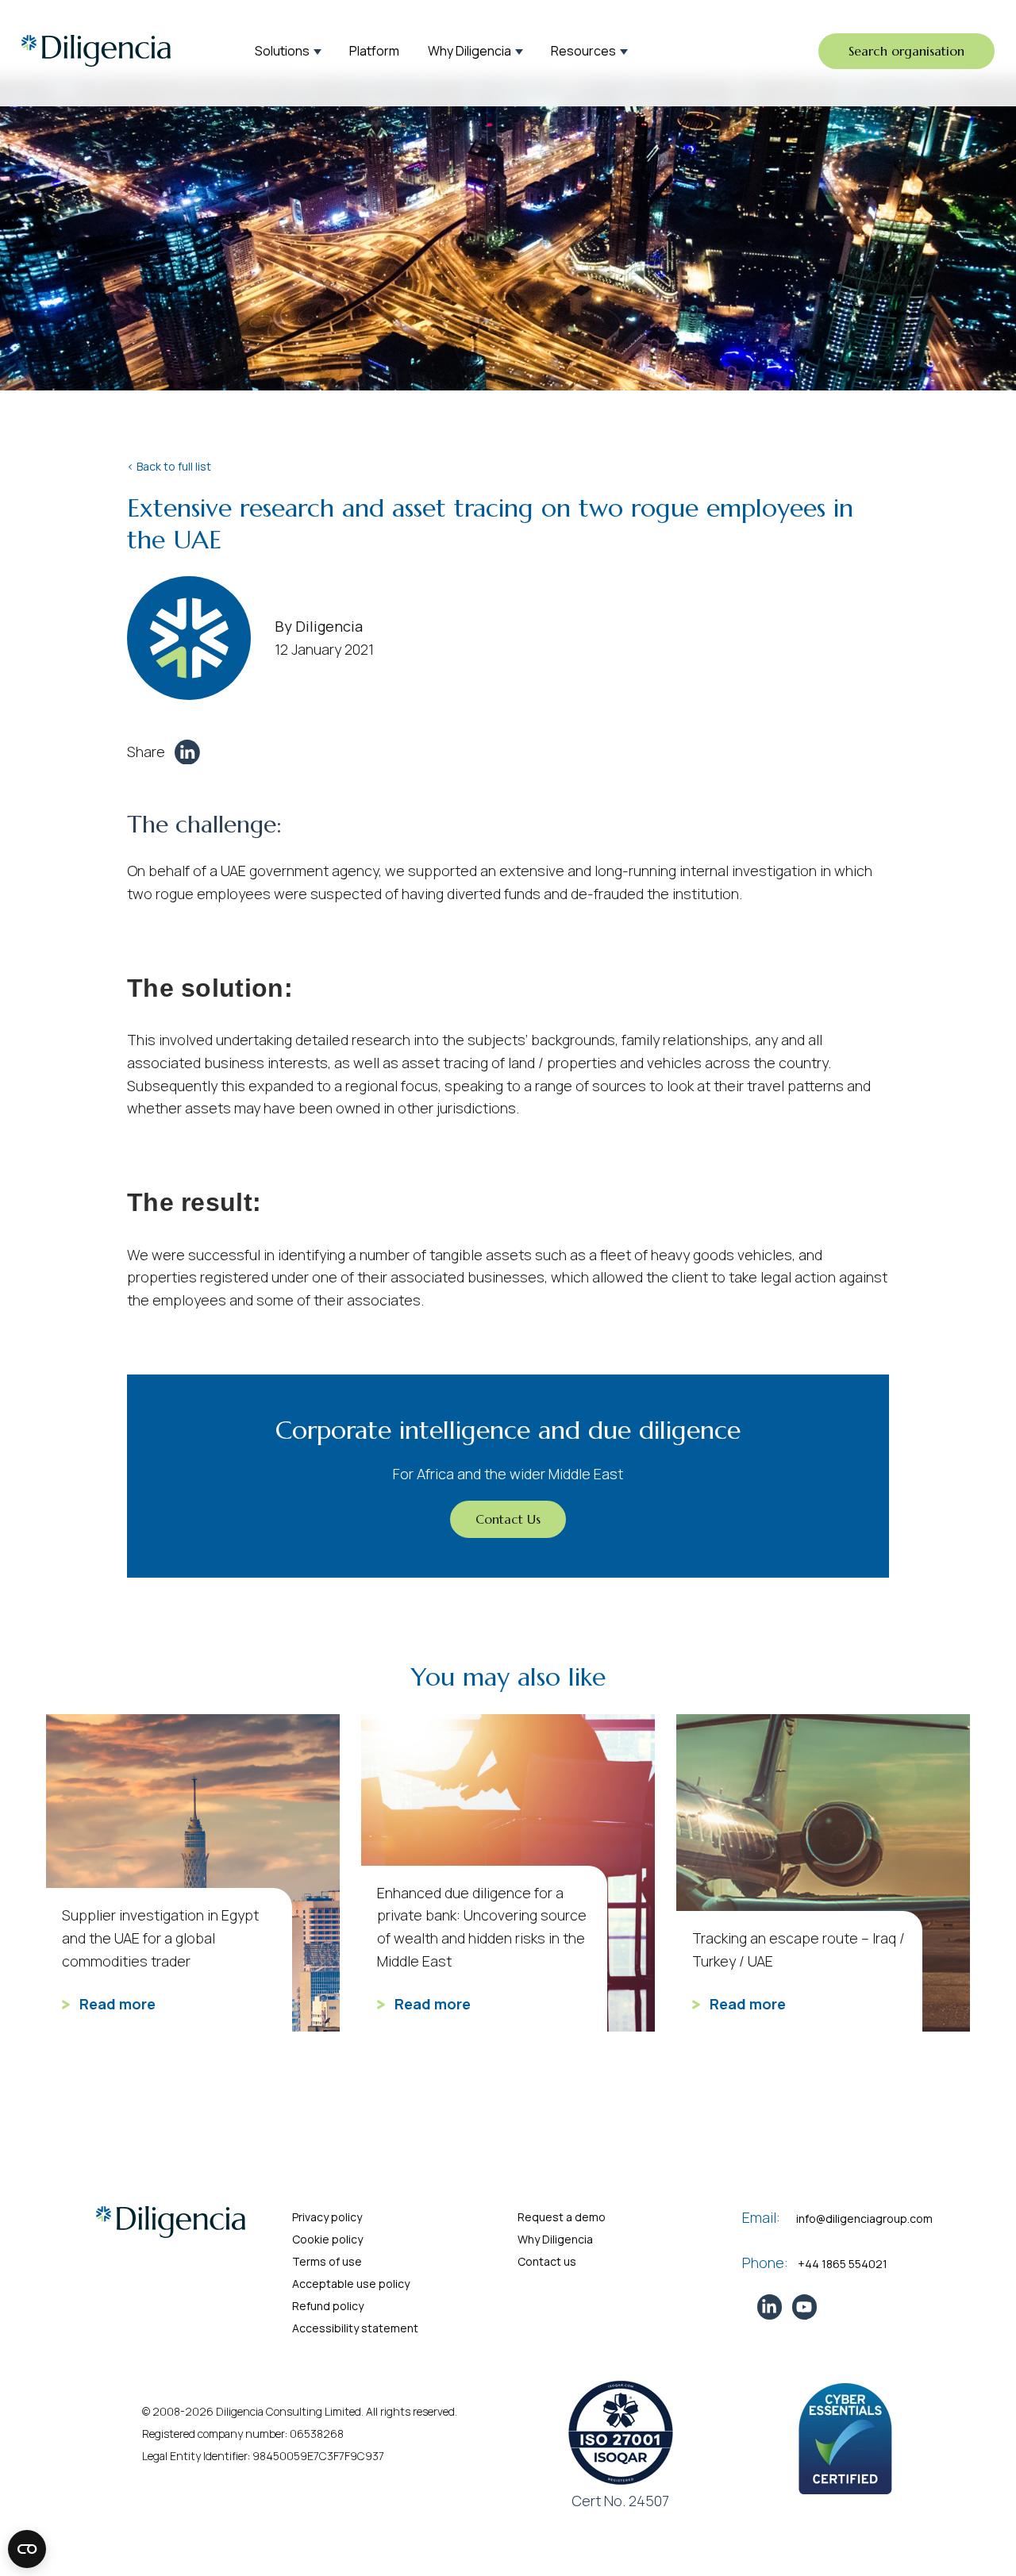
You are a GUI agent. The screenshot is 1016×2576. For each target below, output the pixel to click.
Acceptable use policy (351, 2284)
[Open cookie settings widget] (27, 2549)
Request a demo (562, 2217)
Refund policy (328, 2306)
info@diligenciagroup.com (864, 2218)
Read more (116, 2004)
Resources (583, 51)
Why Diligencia (470, 51)
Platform (374, 51)
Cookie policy (327, 2239)
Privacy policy (327, 2217)
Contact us (547, 2261)
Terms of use (327, 2261)
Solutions (282, 51)
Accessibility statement (355, 2328)
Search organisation (906, 51)
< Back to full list (169, 466)
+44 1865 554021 (843, 2264)
